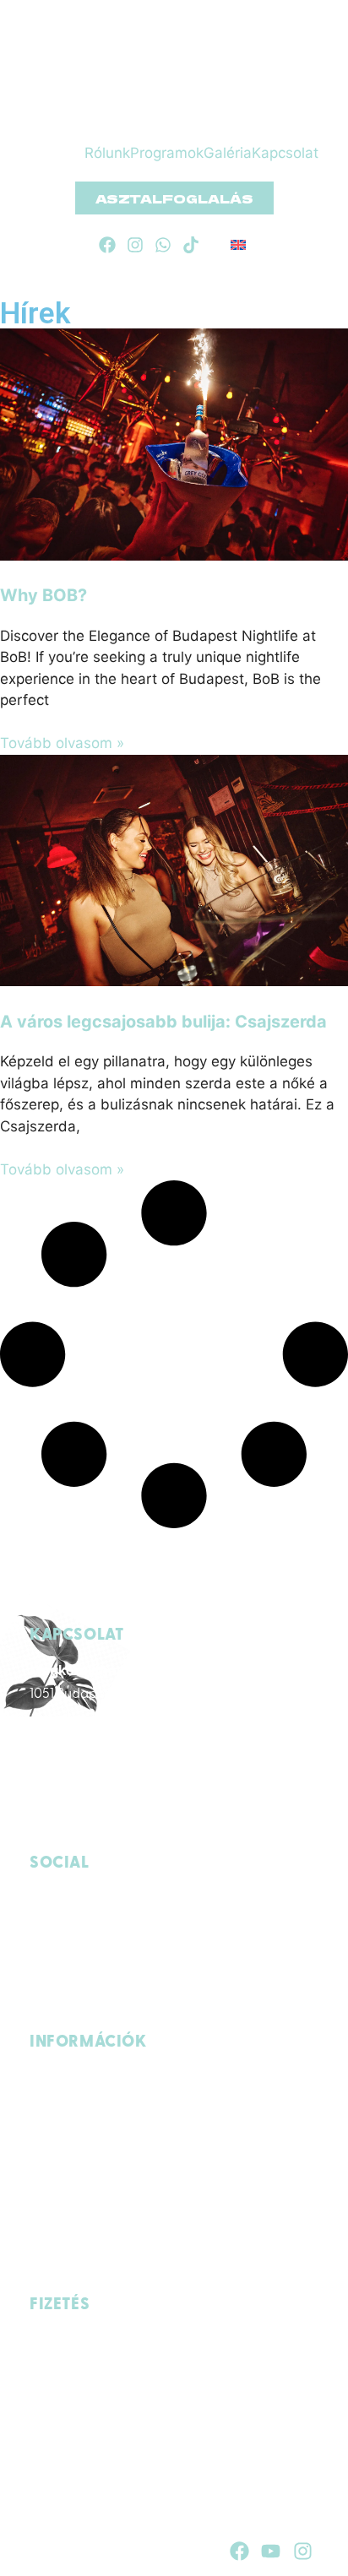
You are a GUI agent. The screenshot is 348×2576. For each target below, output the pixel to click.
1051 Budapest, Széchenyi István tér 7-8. (148, 1695)
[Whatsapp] (163, 245)
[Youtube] (271, 2551)
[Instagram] (135, 245)
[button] (100, 127)
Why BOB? (43, 595)
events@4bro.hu (79, 1829)
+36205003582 (185, 1829)
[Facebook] (107, 245)
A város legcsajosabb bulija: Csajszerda (163, 1022)
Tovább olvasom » (62, 743)
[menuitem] (238, 245)
